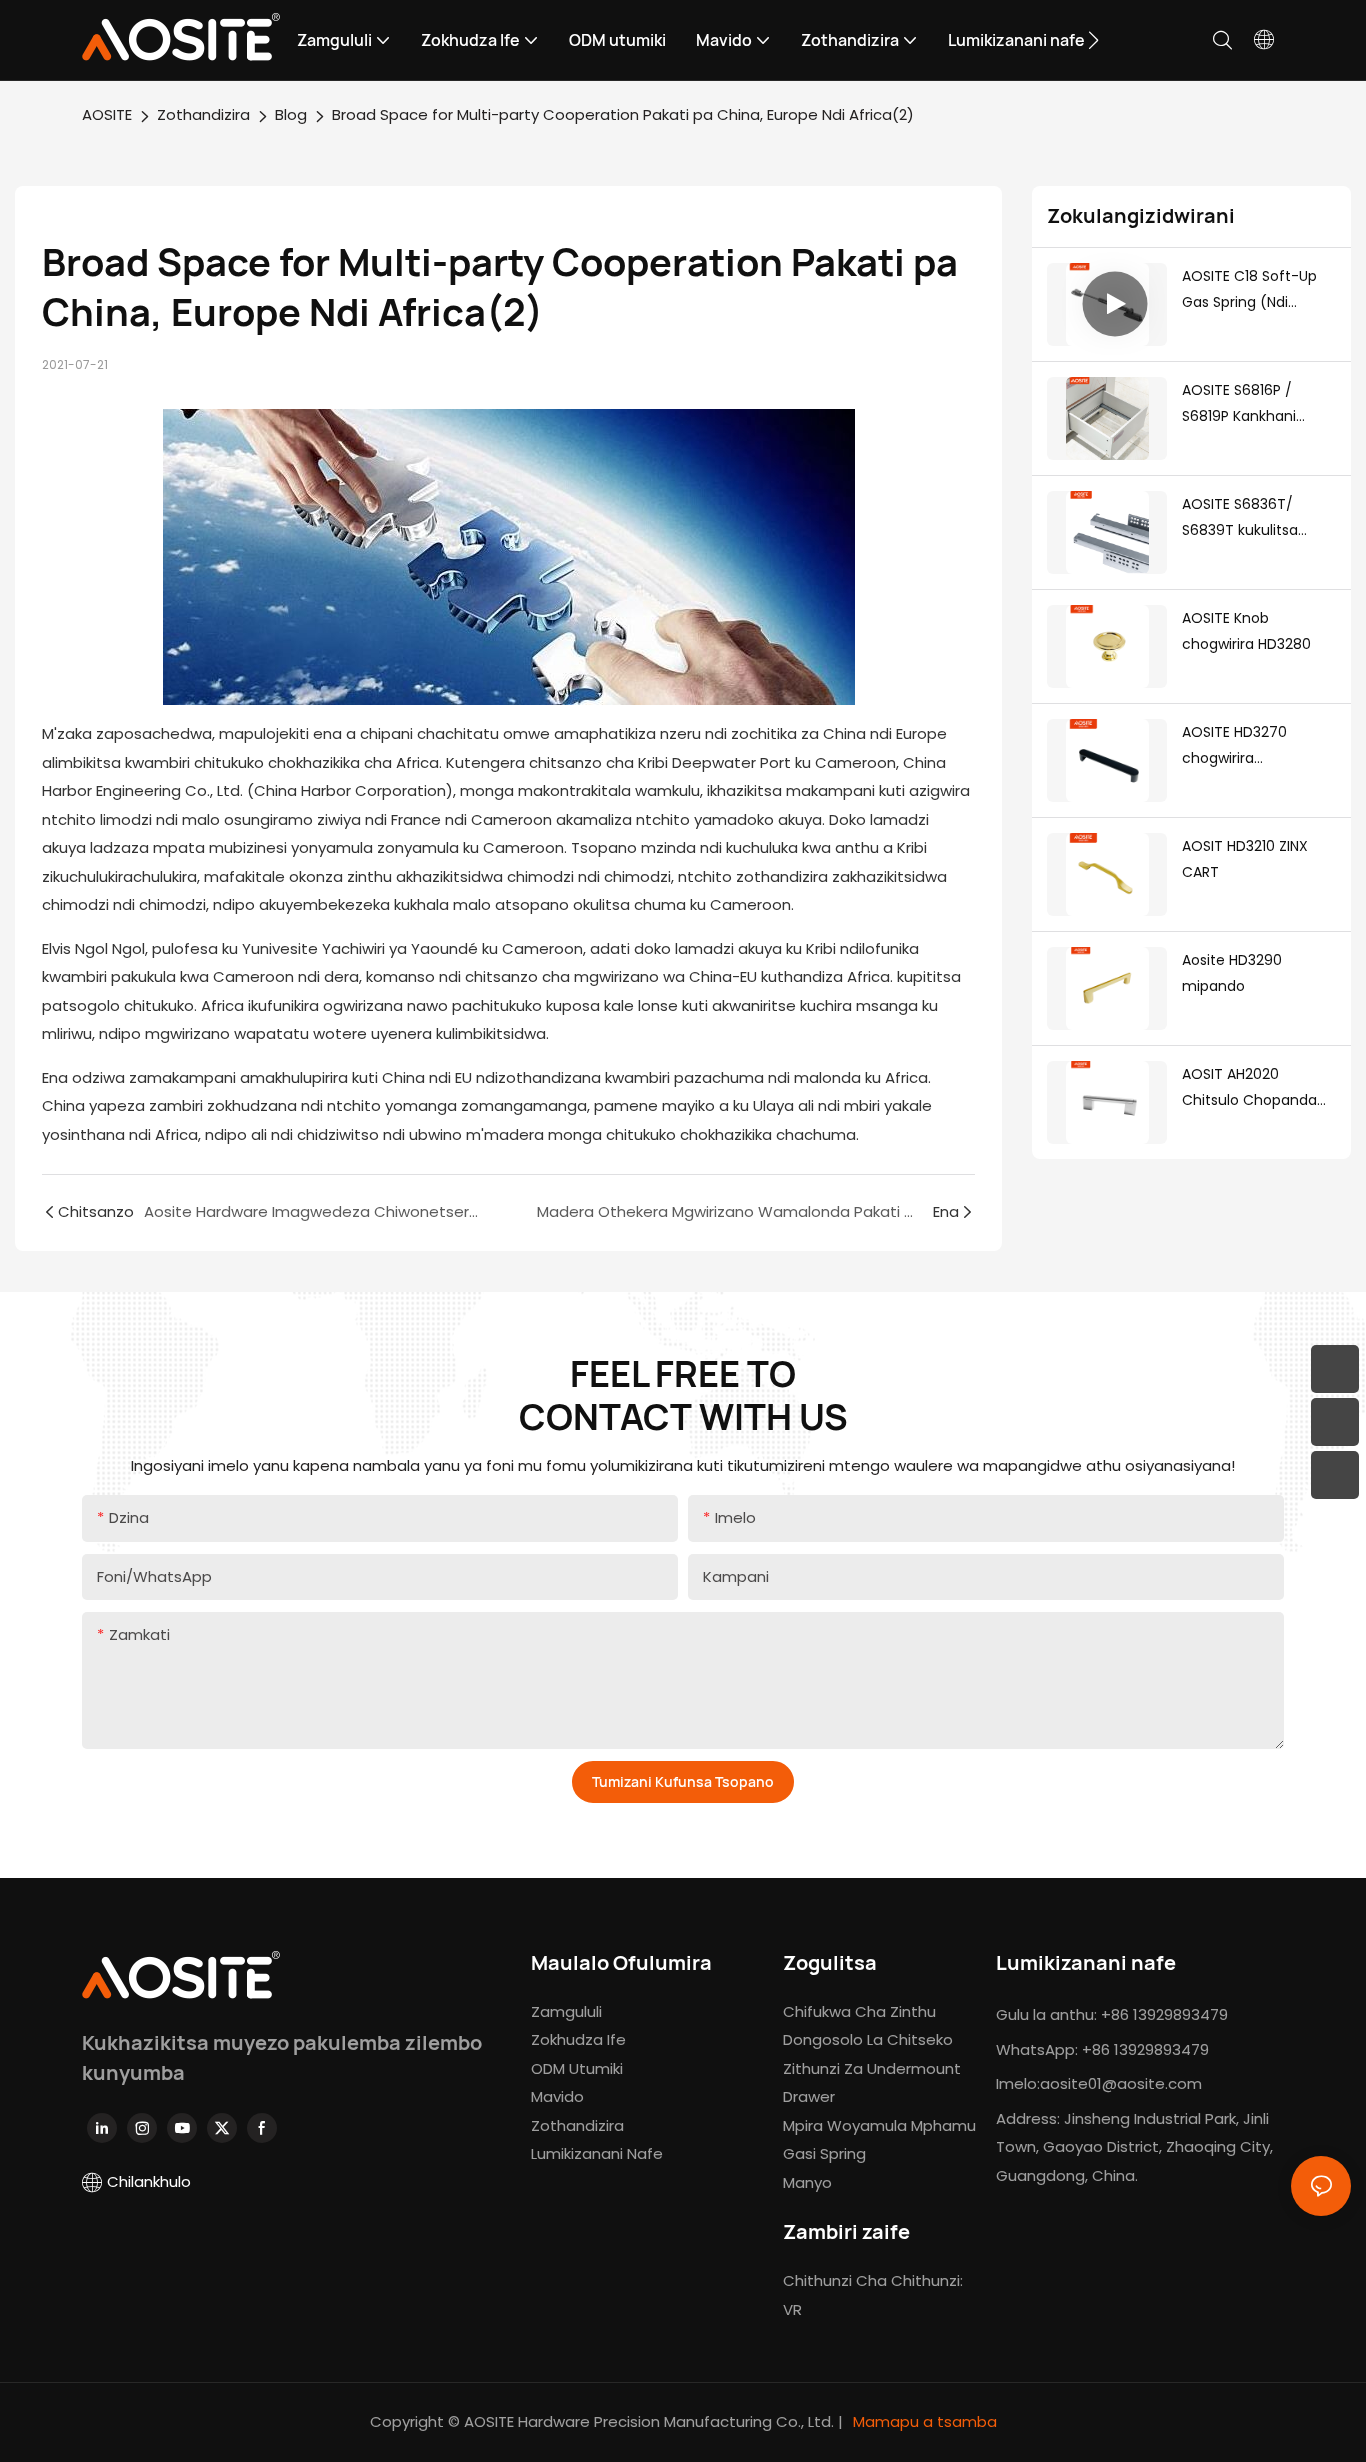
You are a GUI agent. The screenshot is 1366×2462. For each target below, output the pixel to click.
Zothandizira (203, 114)
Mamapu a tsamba (923, 2421)
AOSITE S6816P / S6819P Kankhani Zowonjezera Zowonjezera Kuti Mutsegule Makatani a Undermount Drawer (1259, 405)
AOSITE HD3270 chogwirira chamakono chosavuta (1234, 747)
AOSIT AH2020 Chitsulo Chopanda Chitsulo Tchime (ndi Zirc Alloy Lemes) (1255, 1089)
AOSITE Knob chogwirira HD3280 (1246, 631)
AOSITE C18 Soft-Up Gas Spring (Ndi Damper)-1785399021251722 (1256, 291)
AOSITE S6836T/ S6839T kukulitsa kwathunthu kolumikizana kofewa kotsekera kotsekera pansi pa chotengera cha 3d (1255, 519)
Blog (291, 114)
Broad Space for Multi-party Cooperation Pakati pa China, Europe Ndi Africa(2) (623, 114)
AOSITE (107, 114)
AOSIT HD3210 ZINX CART (1245, 859)
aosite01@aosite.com (1121, 2083)
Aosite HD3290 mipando (1232, 973)
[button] (1093, 40)
